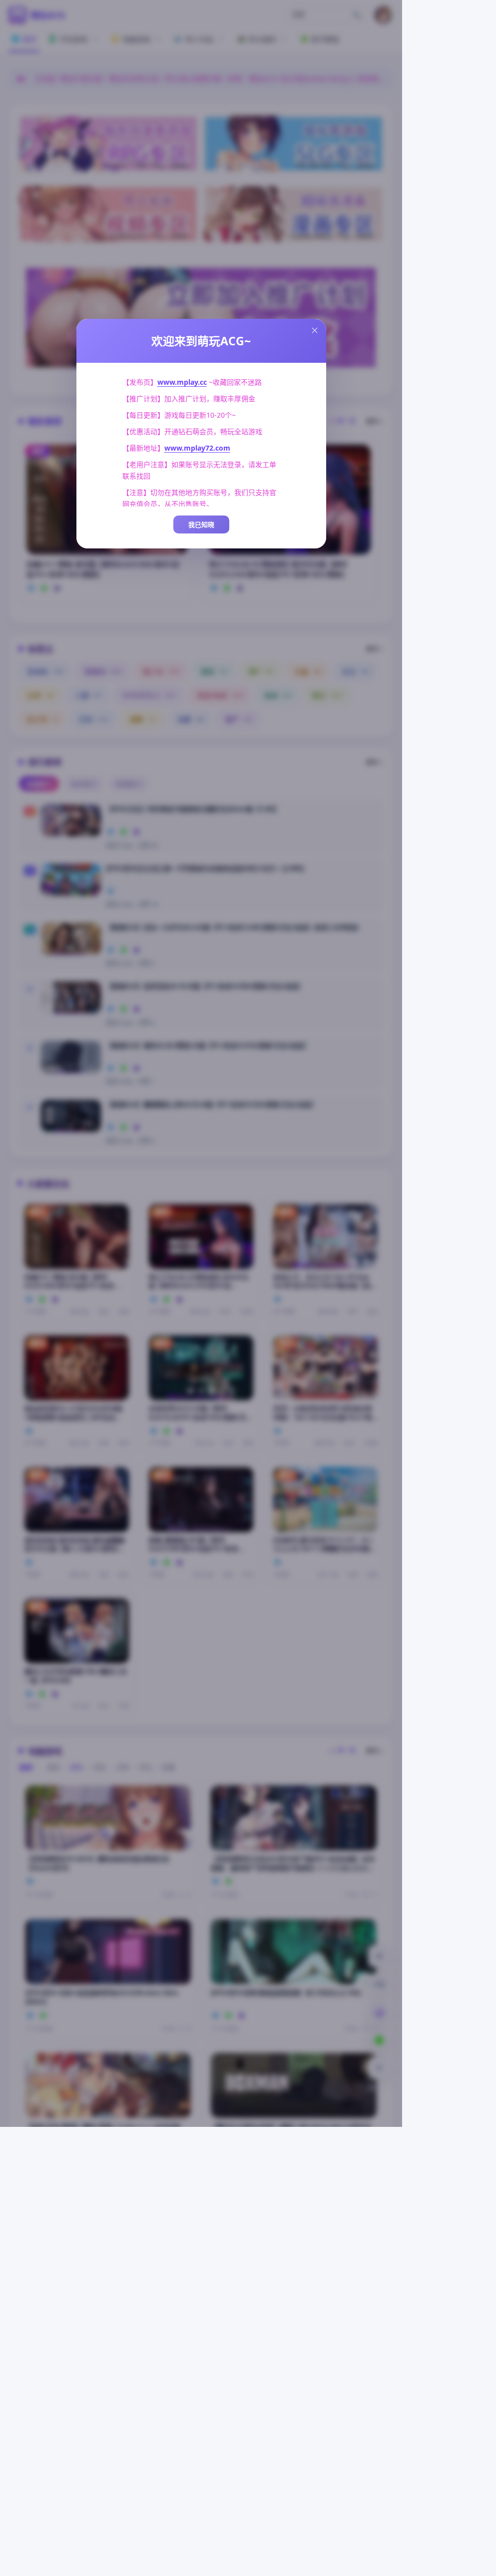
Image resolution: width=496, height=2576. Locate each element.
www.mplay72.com (197, 448)
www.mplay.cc (182, 382)
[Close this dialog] (315, 330)
